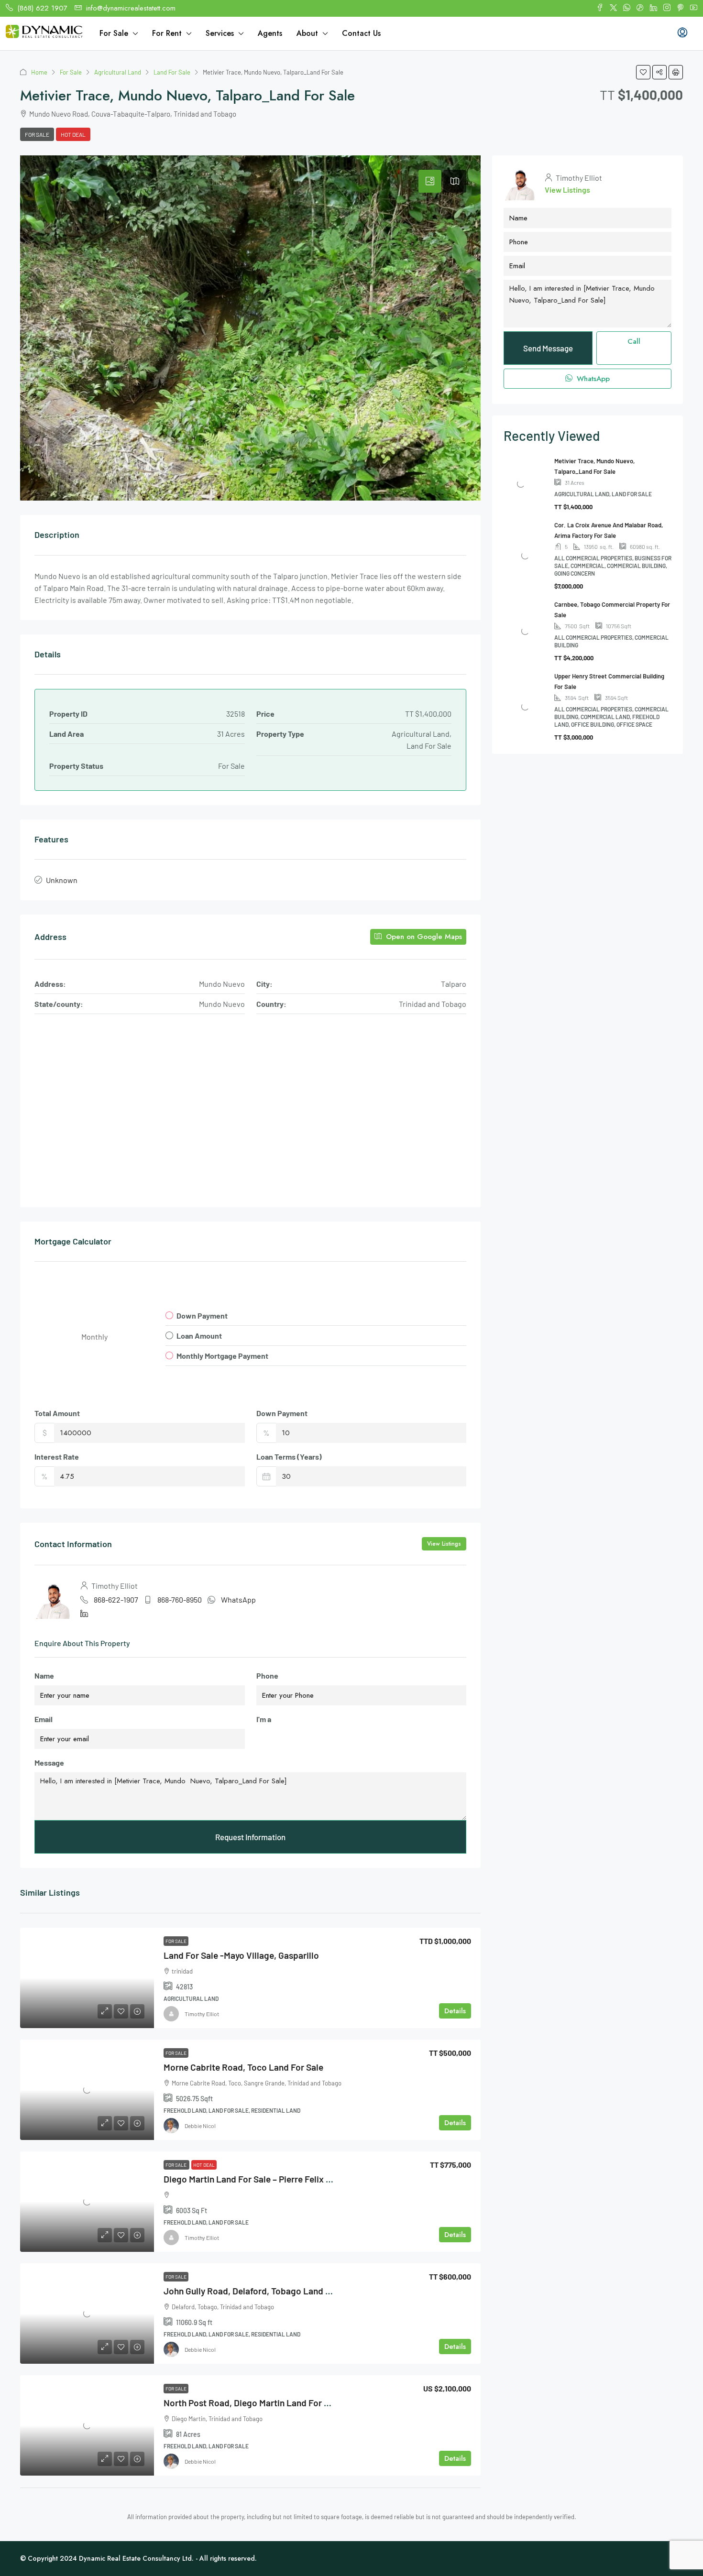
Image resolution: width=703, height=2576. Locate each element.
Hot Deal (73, 134)
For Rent (167, 33)
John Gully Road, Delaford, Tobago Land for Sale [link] (261, 2291)
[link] (87, 1978)
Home (39, 72)
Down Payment (282, 1413)
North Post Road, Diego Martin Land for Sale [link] (252, 2403)
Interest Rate (57, 1457)
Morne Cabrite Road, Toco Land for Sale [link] (243, 2067)
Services (220, 33)
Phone (267, 1675)
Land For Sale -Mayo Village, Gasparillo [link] (241, 1955)
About (307, 33)
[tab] (430, 181)
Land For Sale (172, 72)
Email (44, 1719)
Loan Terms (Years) (289, 1457)
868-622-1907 (116, 1599)
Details (455, 2011)
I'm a (264, 1719)
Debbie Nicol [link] (200, 2126)
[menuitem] (682, 33)
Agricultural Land (118, 72)
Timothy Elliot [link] (202, 2014)
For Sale (114, 33)
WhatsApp (238, 1599)
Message (49, 1763)
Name (44, 1675)
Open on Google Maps (423, 937)
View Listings (444, 1544)
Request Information (250, 1837)
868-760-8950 (180, 1599)
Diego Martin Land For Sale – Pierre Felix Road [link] (255, 2179)
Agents (270, 33)
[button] (643, 72)
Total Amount (57, 1413)
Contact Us (361, 33)
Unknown (62, 880)
